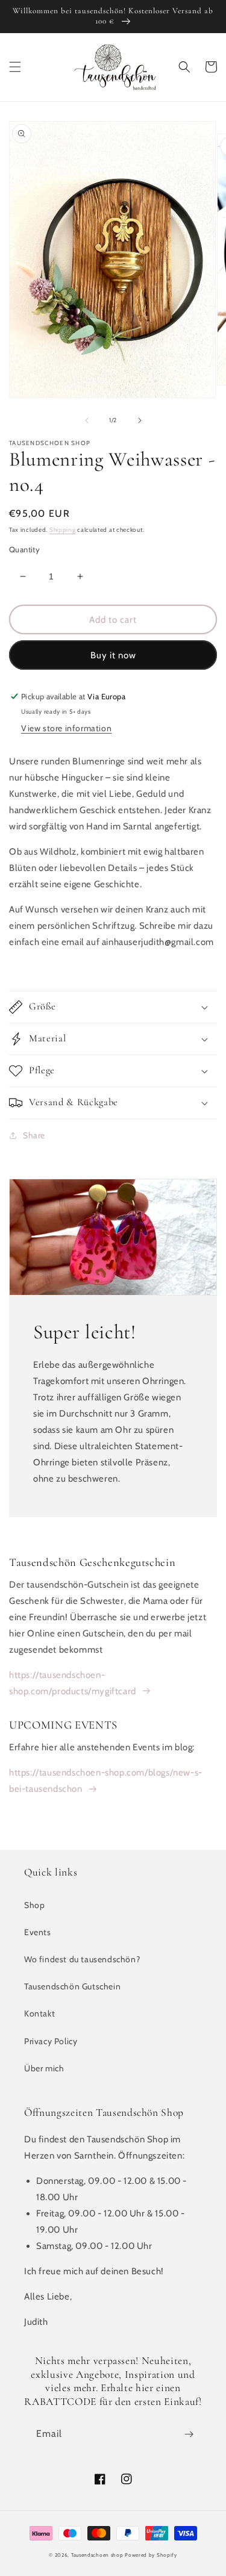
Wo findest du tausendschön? (82, 1959)
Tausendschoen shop (97, 2555)
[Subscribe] (189, 2434)
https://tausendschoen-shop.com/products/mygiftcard (73, 1683)
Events (38, 1932)
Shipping (63, 530)
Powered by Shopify (151, 2555)
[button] (15, 67)
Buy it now (113, 655)
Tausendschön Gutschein (72, 1986)
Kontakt (39, 2013)
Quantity (24, 549)
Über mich (44, 2068)
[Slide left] (87, 420)
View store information (66, 728)
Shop (34, 1905)
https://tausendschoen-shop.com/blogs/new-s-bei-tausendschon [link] (106, 1781)
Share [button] (34, 1135)
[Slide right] (140, 420)
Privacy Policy (51, 2041)
